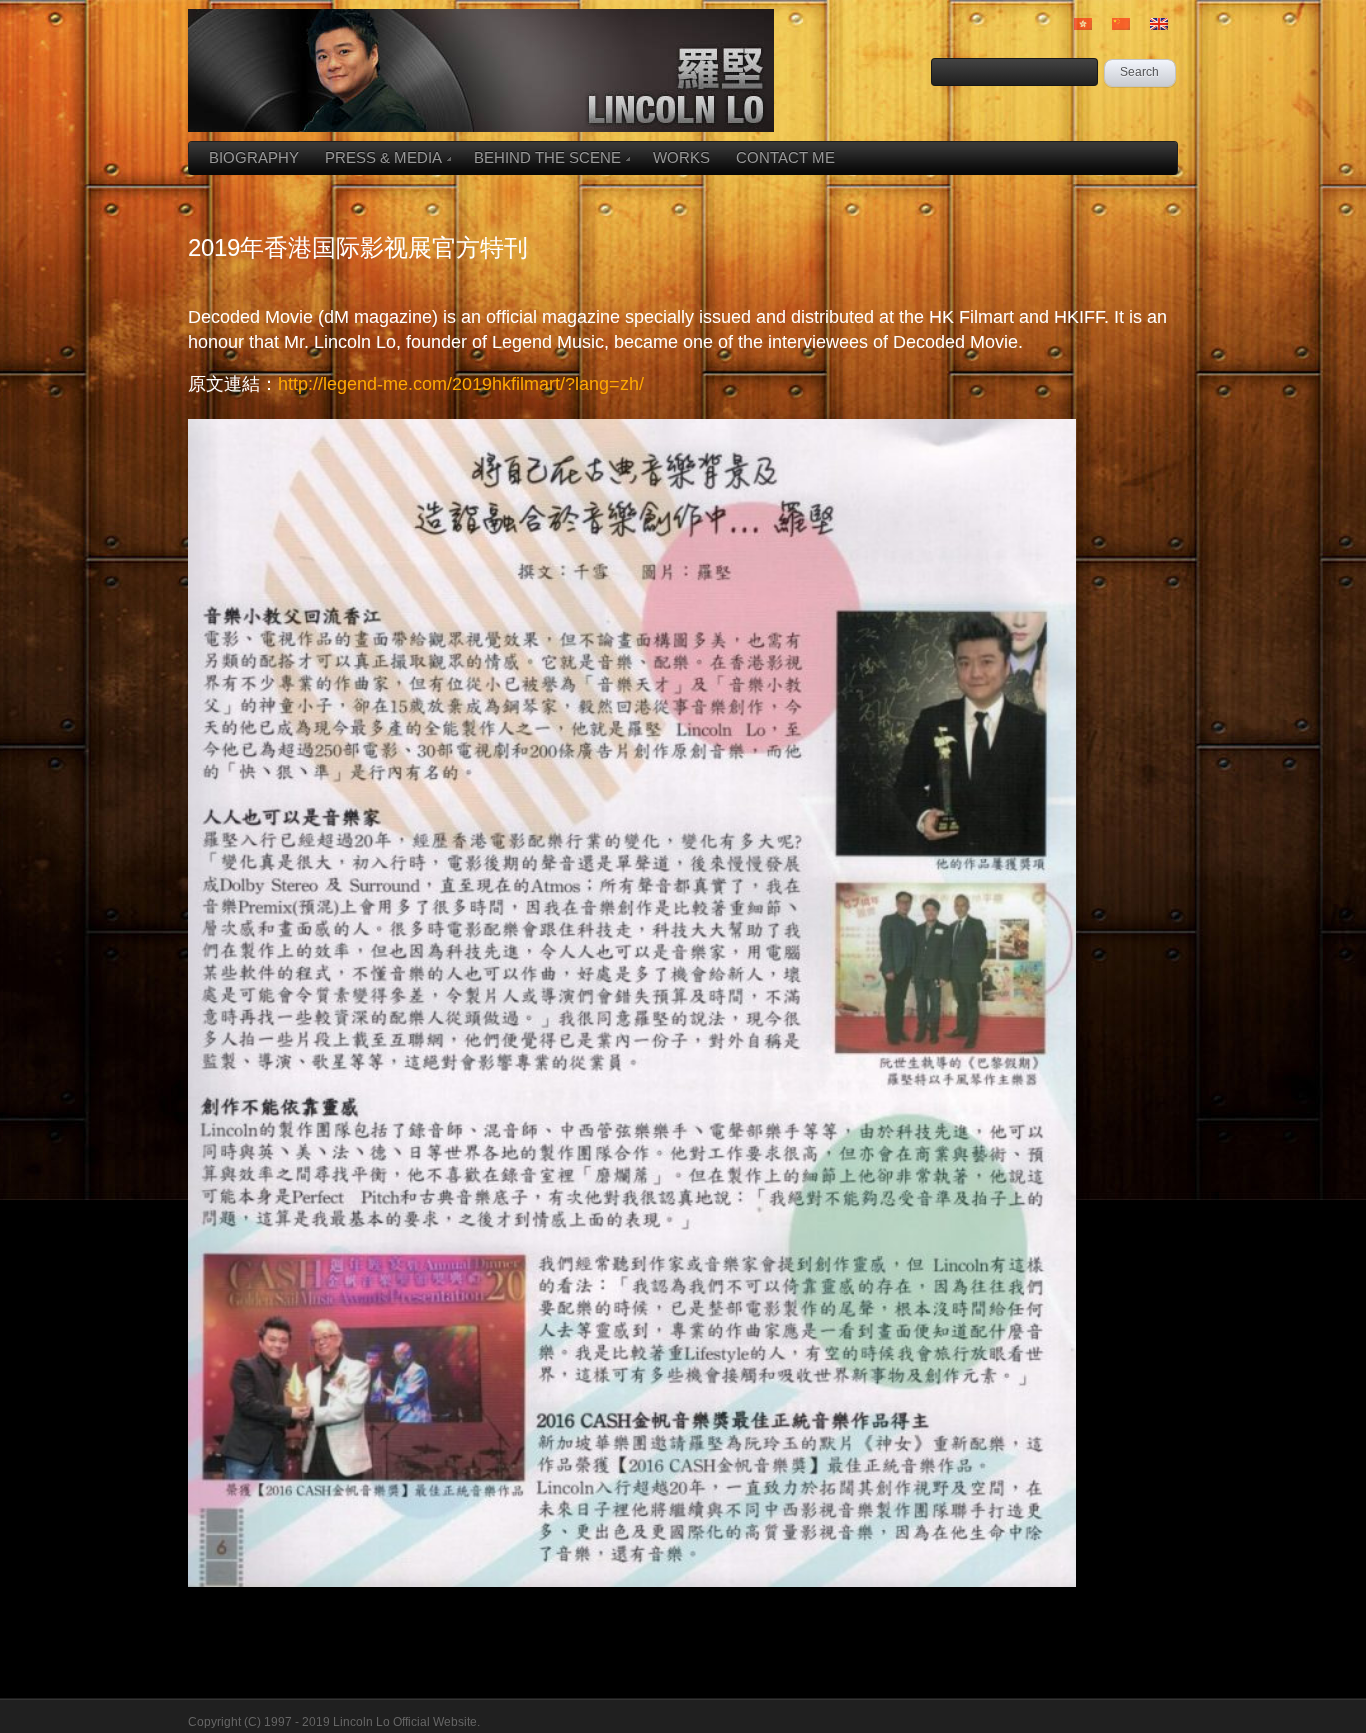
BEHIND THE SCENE (547, 157)
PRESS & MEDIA (383, 157)
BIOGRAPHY (254, 157)
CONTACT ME (785, 157)
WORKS (681, 157)
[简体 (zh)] (1121, 24)
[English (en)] (1159, 24)
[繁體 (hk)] (1083, 24)
